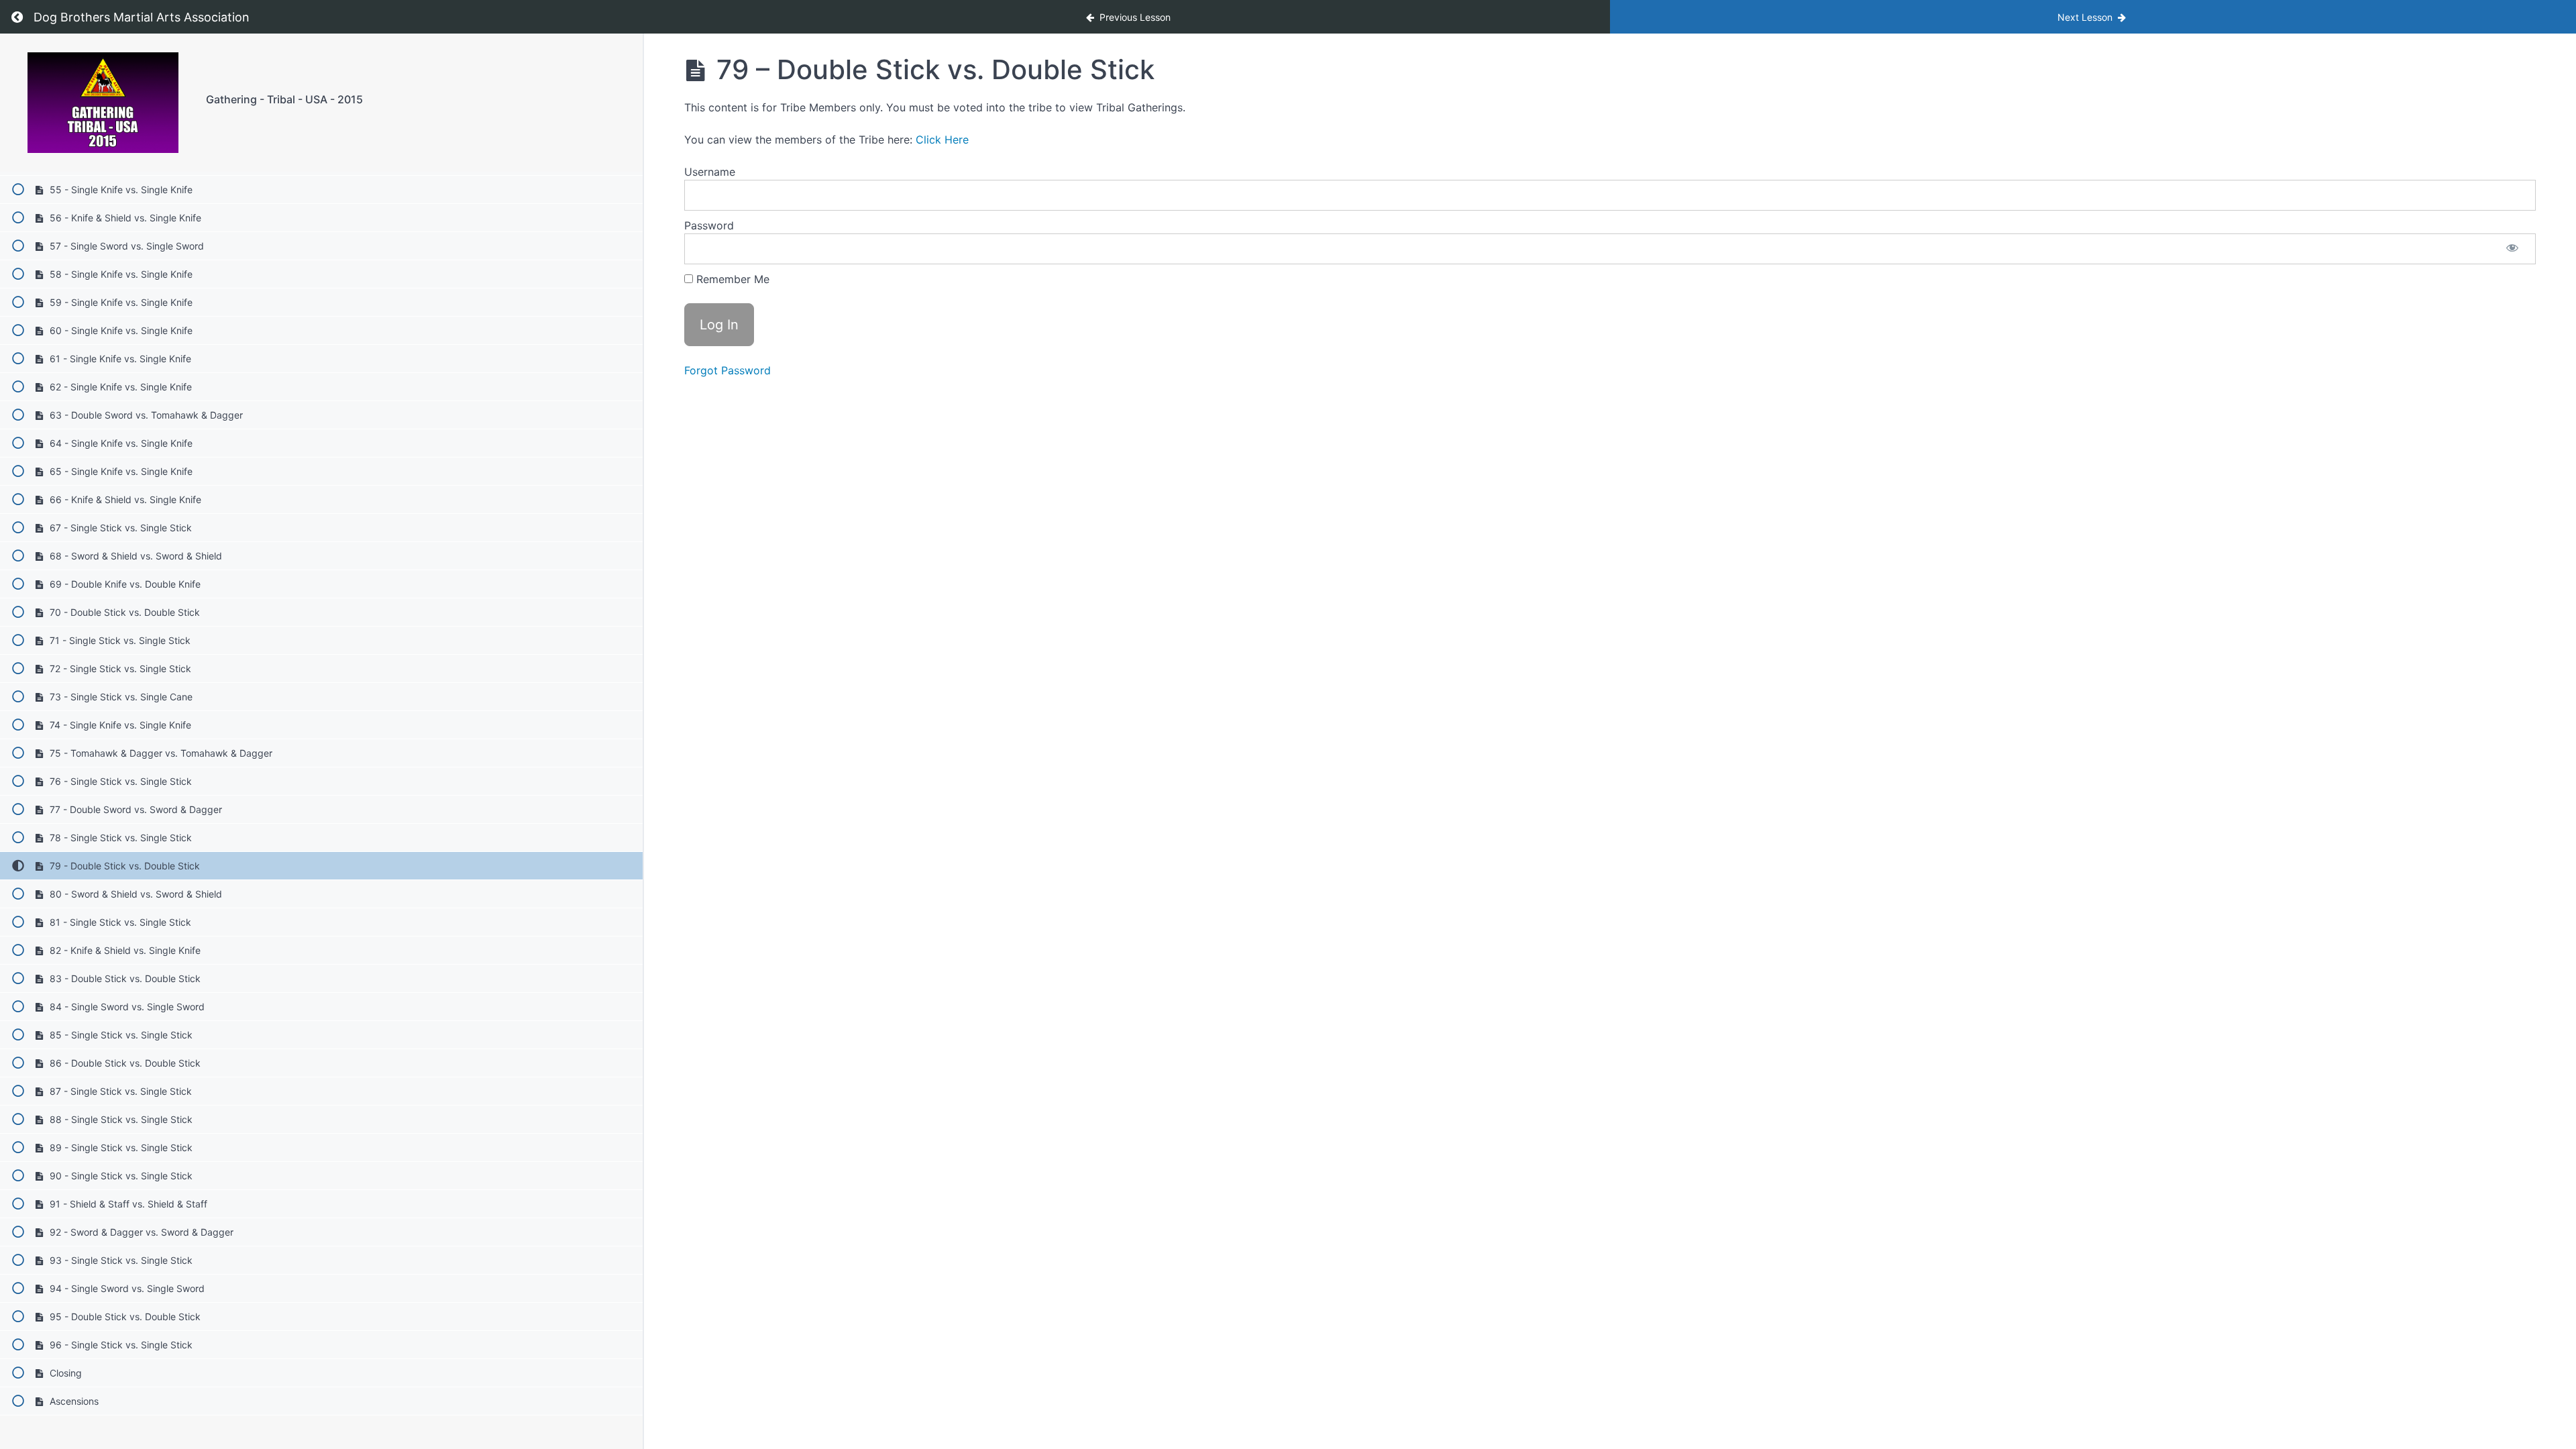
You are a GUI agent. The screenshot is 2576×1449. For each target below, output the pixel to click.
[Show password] (2512, 249)
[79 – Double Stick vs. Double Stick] (103, 103)
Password (709, 225)
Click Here (942, 140)
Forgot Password (728, 370)
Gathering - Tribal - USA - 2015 (284, 99)
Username (710, 172)
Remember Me (731, 279)
